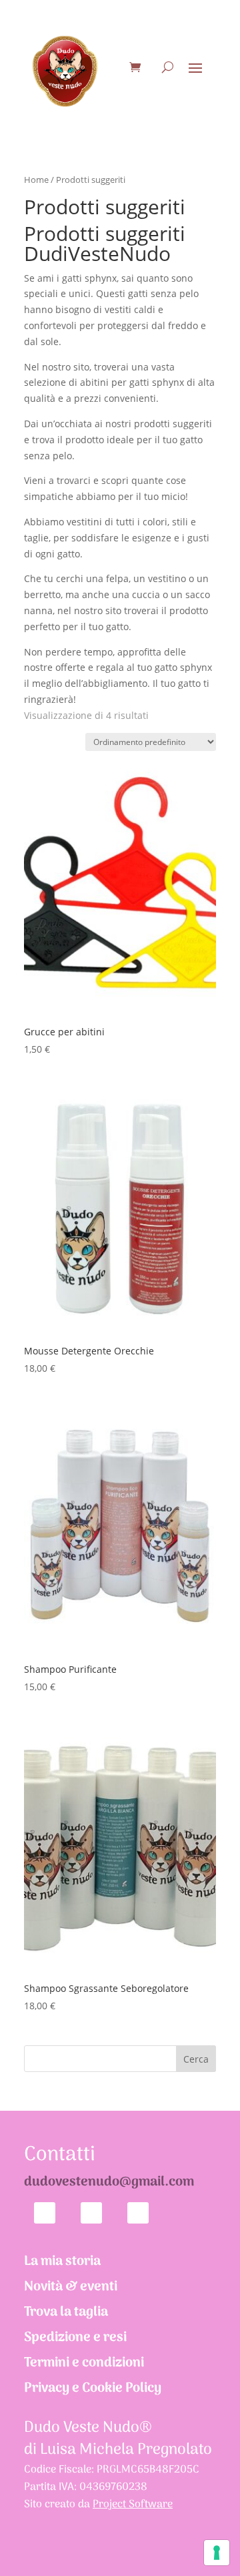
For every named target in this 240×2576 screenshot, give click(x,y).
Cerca (196, 2059)
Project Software (133, 2505)
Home (36, 180)
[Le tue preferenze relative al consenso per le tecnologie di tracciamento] (217, 2553)
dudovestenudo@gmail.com (109, 2182)
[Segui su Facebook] (91, 2213)
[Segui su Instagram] (138, 2213)
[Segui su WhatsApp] (45, 2213)
